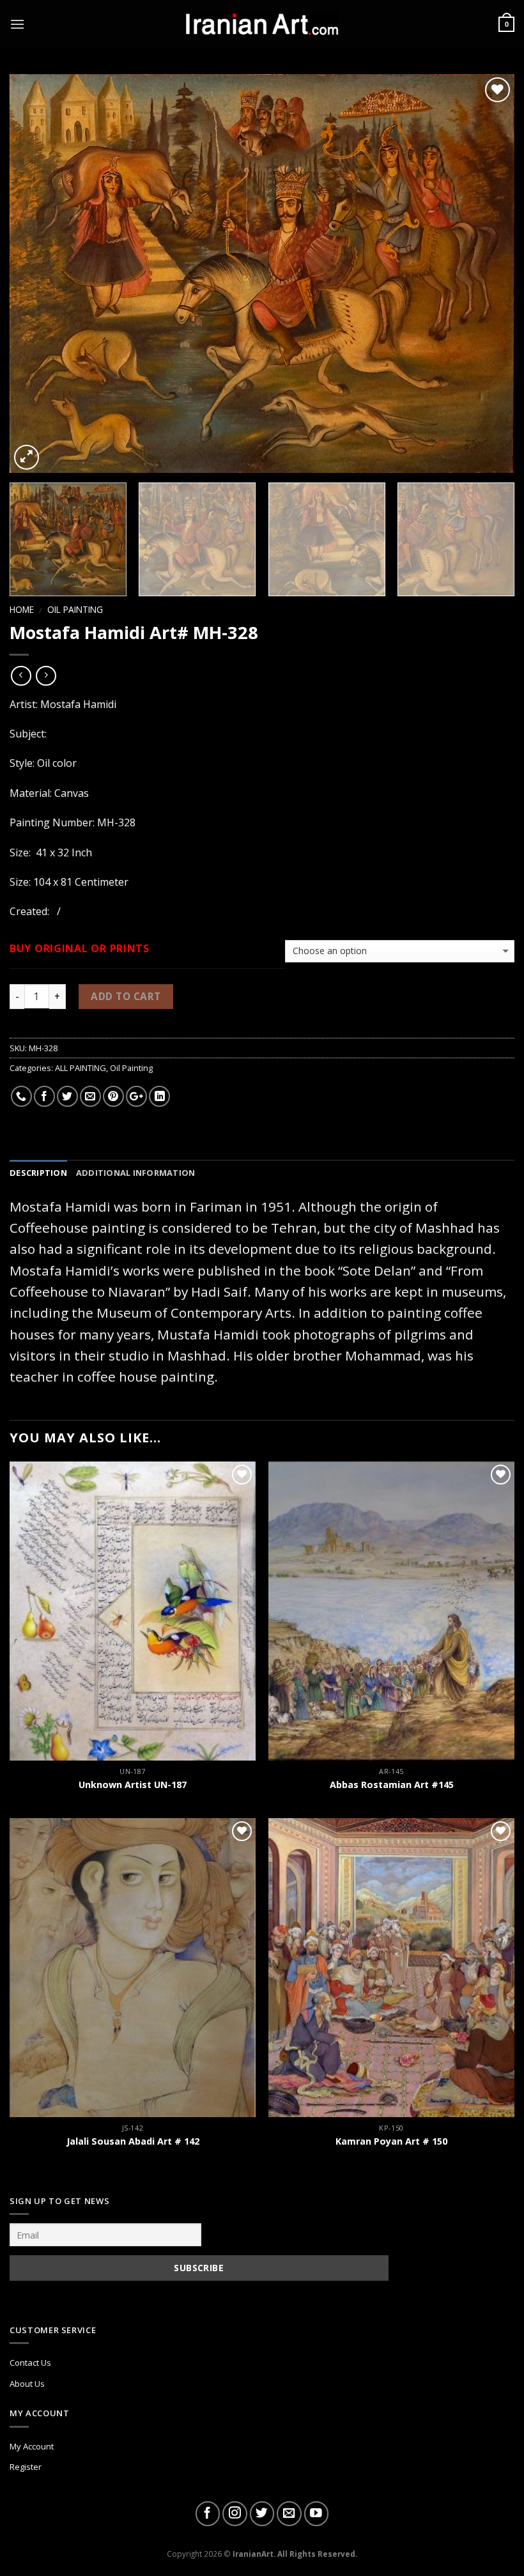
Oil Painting (75, 609)
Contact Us (30, 2363)
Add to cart (126, 996)
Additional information (136, 1173)
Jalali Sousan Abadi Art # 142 (133, 2141)
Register (26, 2467)
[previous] (36, 274)
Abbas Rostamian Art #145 (392, 1785)
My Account (32, 2446)
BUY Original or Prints (80, 949)
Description (38, 1173)
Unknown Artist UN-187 (133, 1785)
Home (22, 609)
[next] (488, 274)
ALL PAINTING (81, 1068)
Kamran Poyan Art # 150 (391, 2141)
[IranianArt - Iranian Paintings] (262, 25)
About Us (27, 2384)
